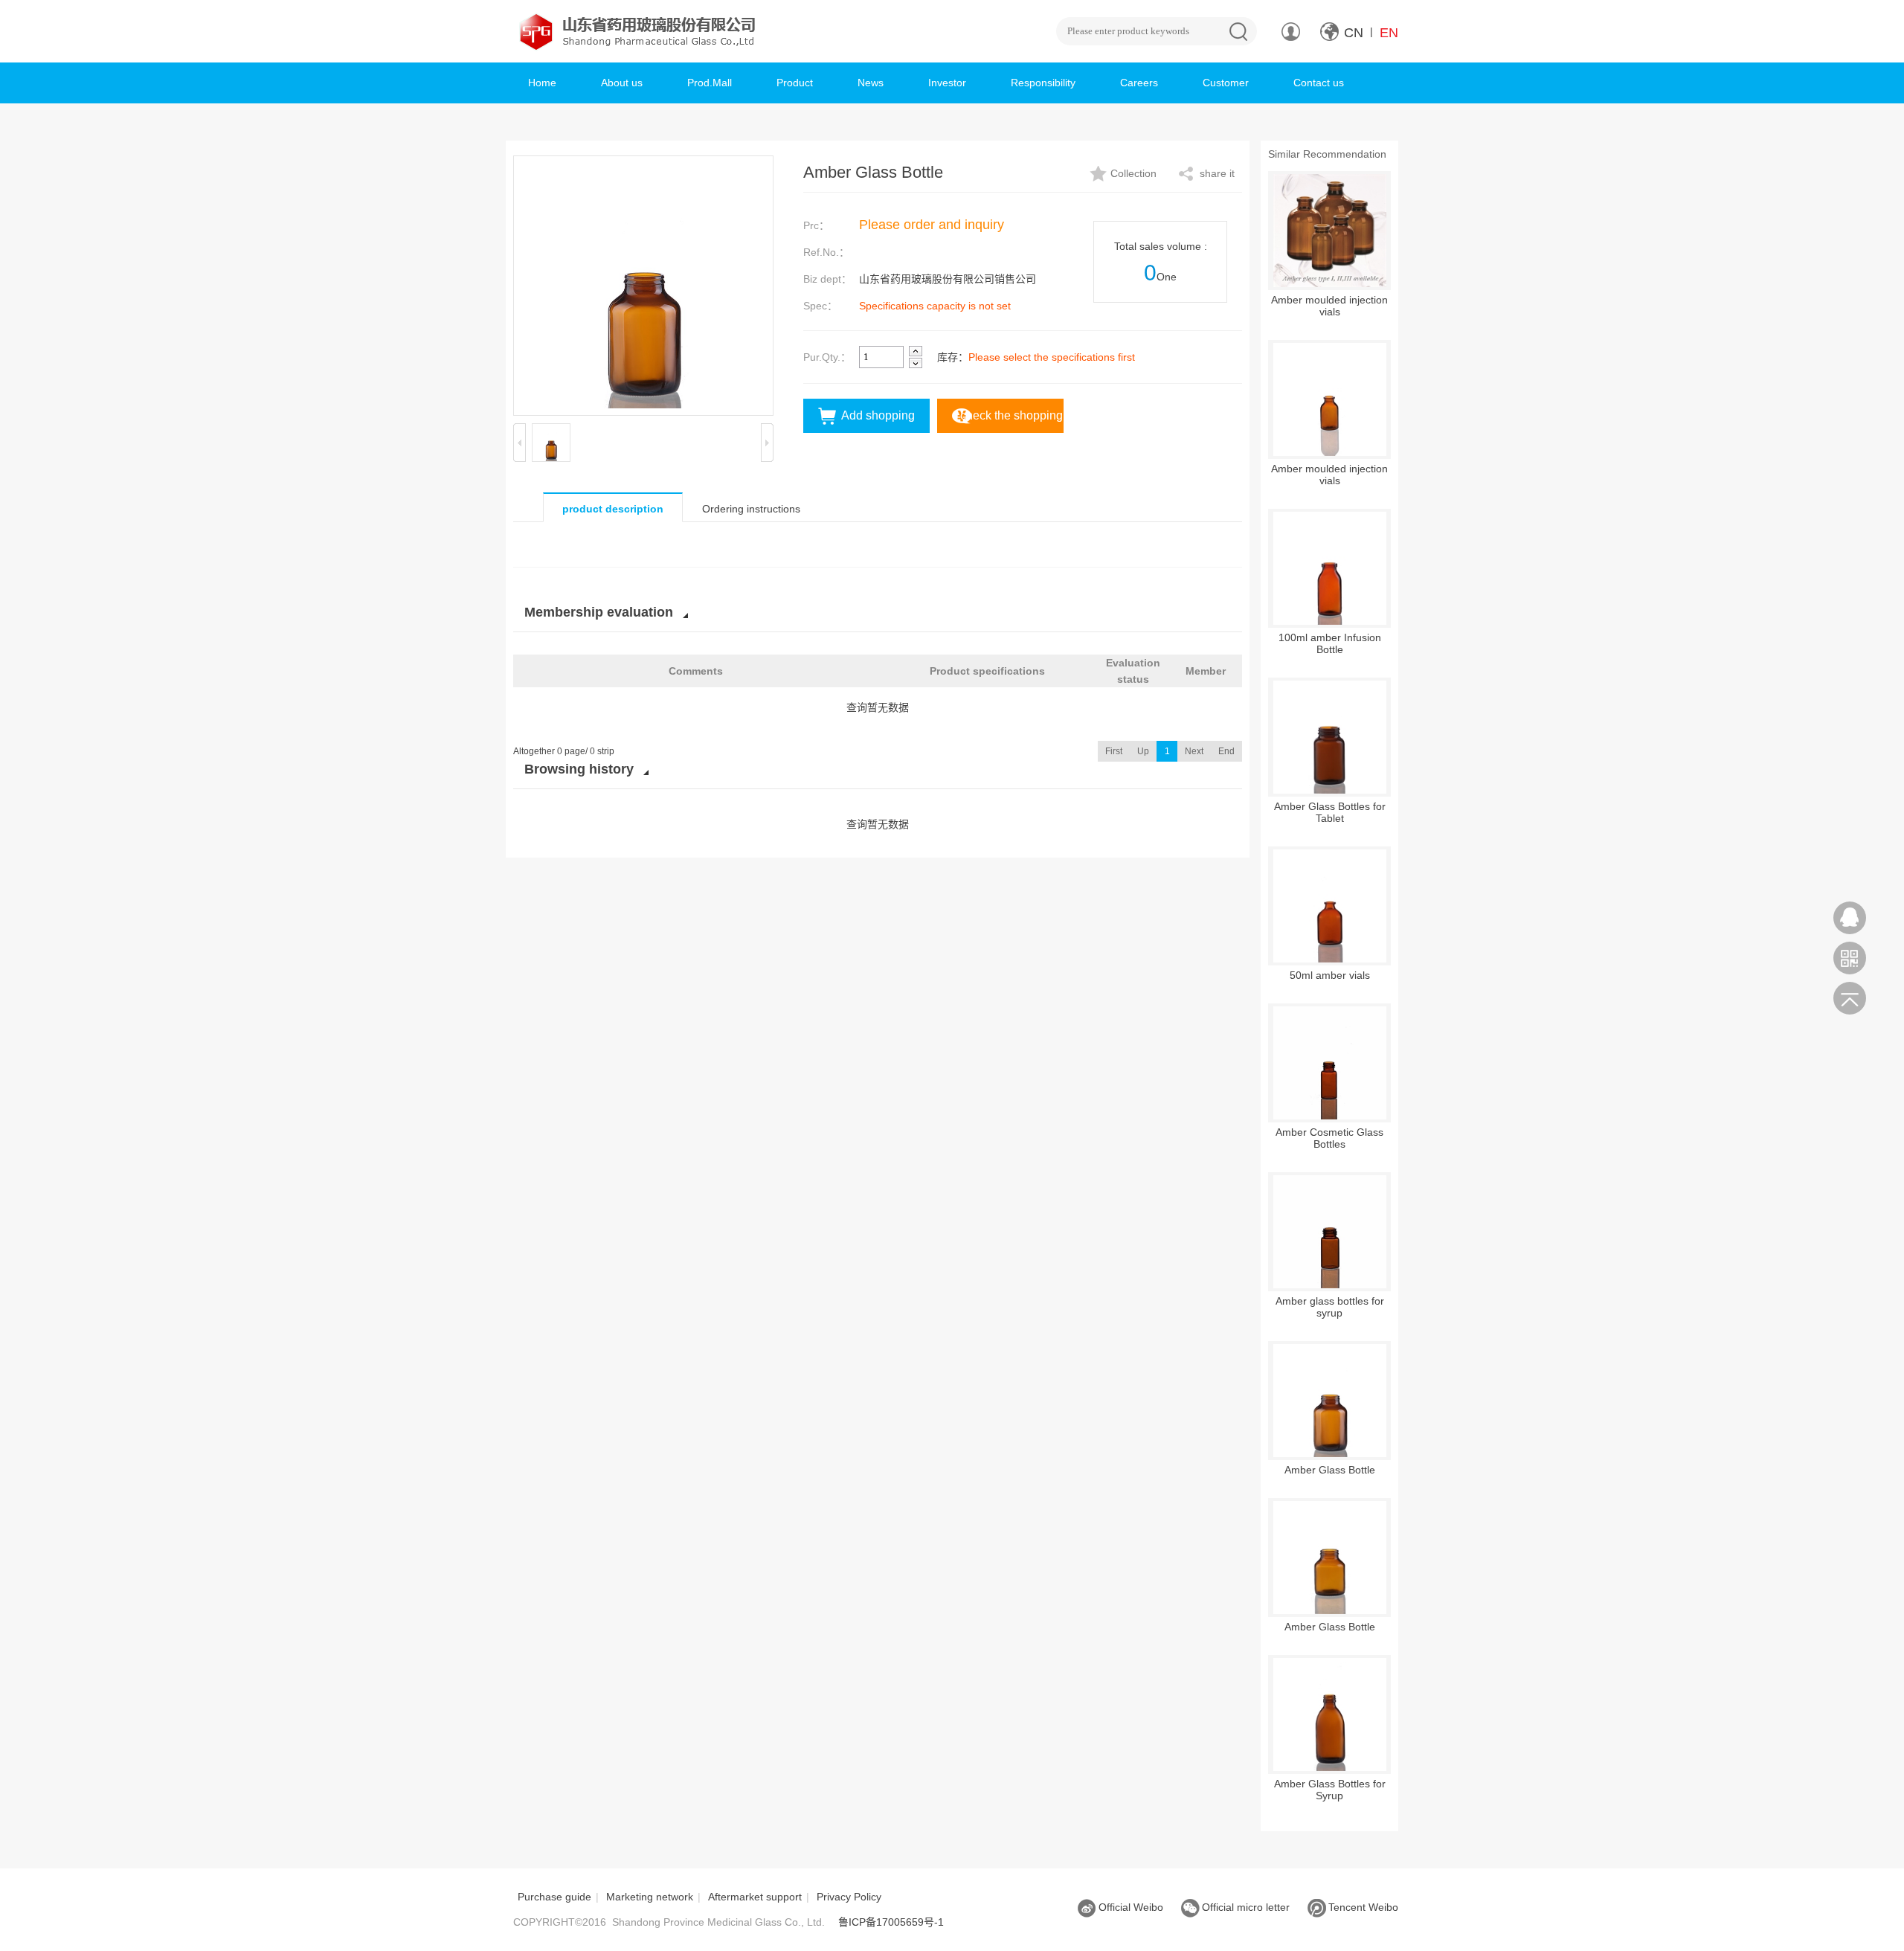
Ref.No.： (826, 252)
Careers (1139, 83)
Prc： (816, 225)
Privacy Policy (849, 1897)
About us (622, 83)
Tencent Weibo (1363, 1907)
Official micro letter (1246, 1907)
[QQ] (1850, 918)
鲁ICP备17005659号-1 (891, 1922)
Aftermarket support (755, 1897)
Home (542, 83)
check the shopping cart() (1011, 421)
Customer (1226, 83)
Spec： (820, 306)
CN (1354, 33)
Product (795, 83)
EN (1389, 33)
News (871, 83)
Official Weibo (1131, 1907)
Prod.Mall (710, 83)
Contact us (1319, 83)
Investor (947, 83)
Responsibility (1043, 83)
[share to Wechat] (1850, 958)
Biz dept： (827, 279)
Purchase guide (554, 1897)
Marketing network (650, 1897)
